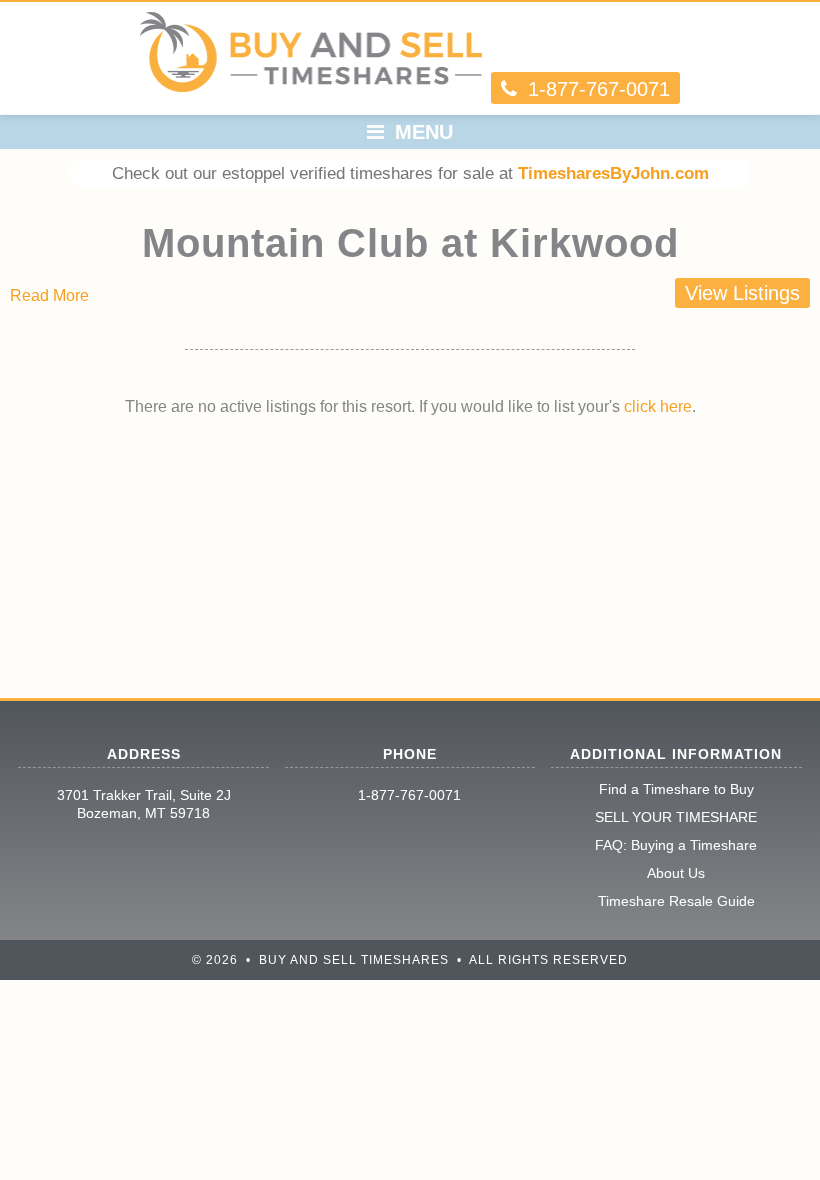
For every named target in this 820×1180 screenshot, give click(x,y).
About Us (676, 873)
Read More (49, 295)
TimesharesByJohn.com (613, 173)
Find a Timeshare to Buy (676, 789)
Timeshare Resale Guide (676, 901)
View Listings (742, 293)
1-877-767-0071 (409, 795)
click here (658, 406)
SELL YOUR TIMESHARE (676, 817)
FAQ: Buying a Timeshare (676, 845)
